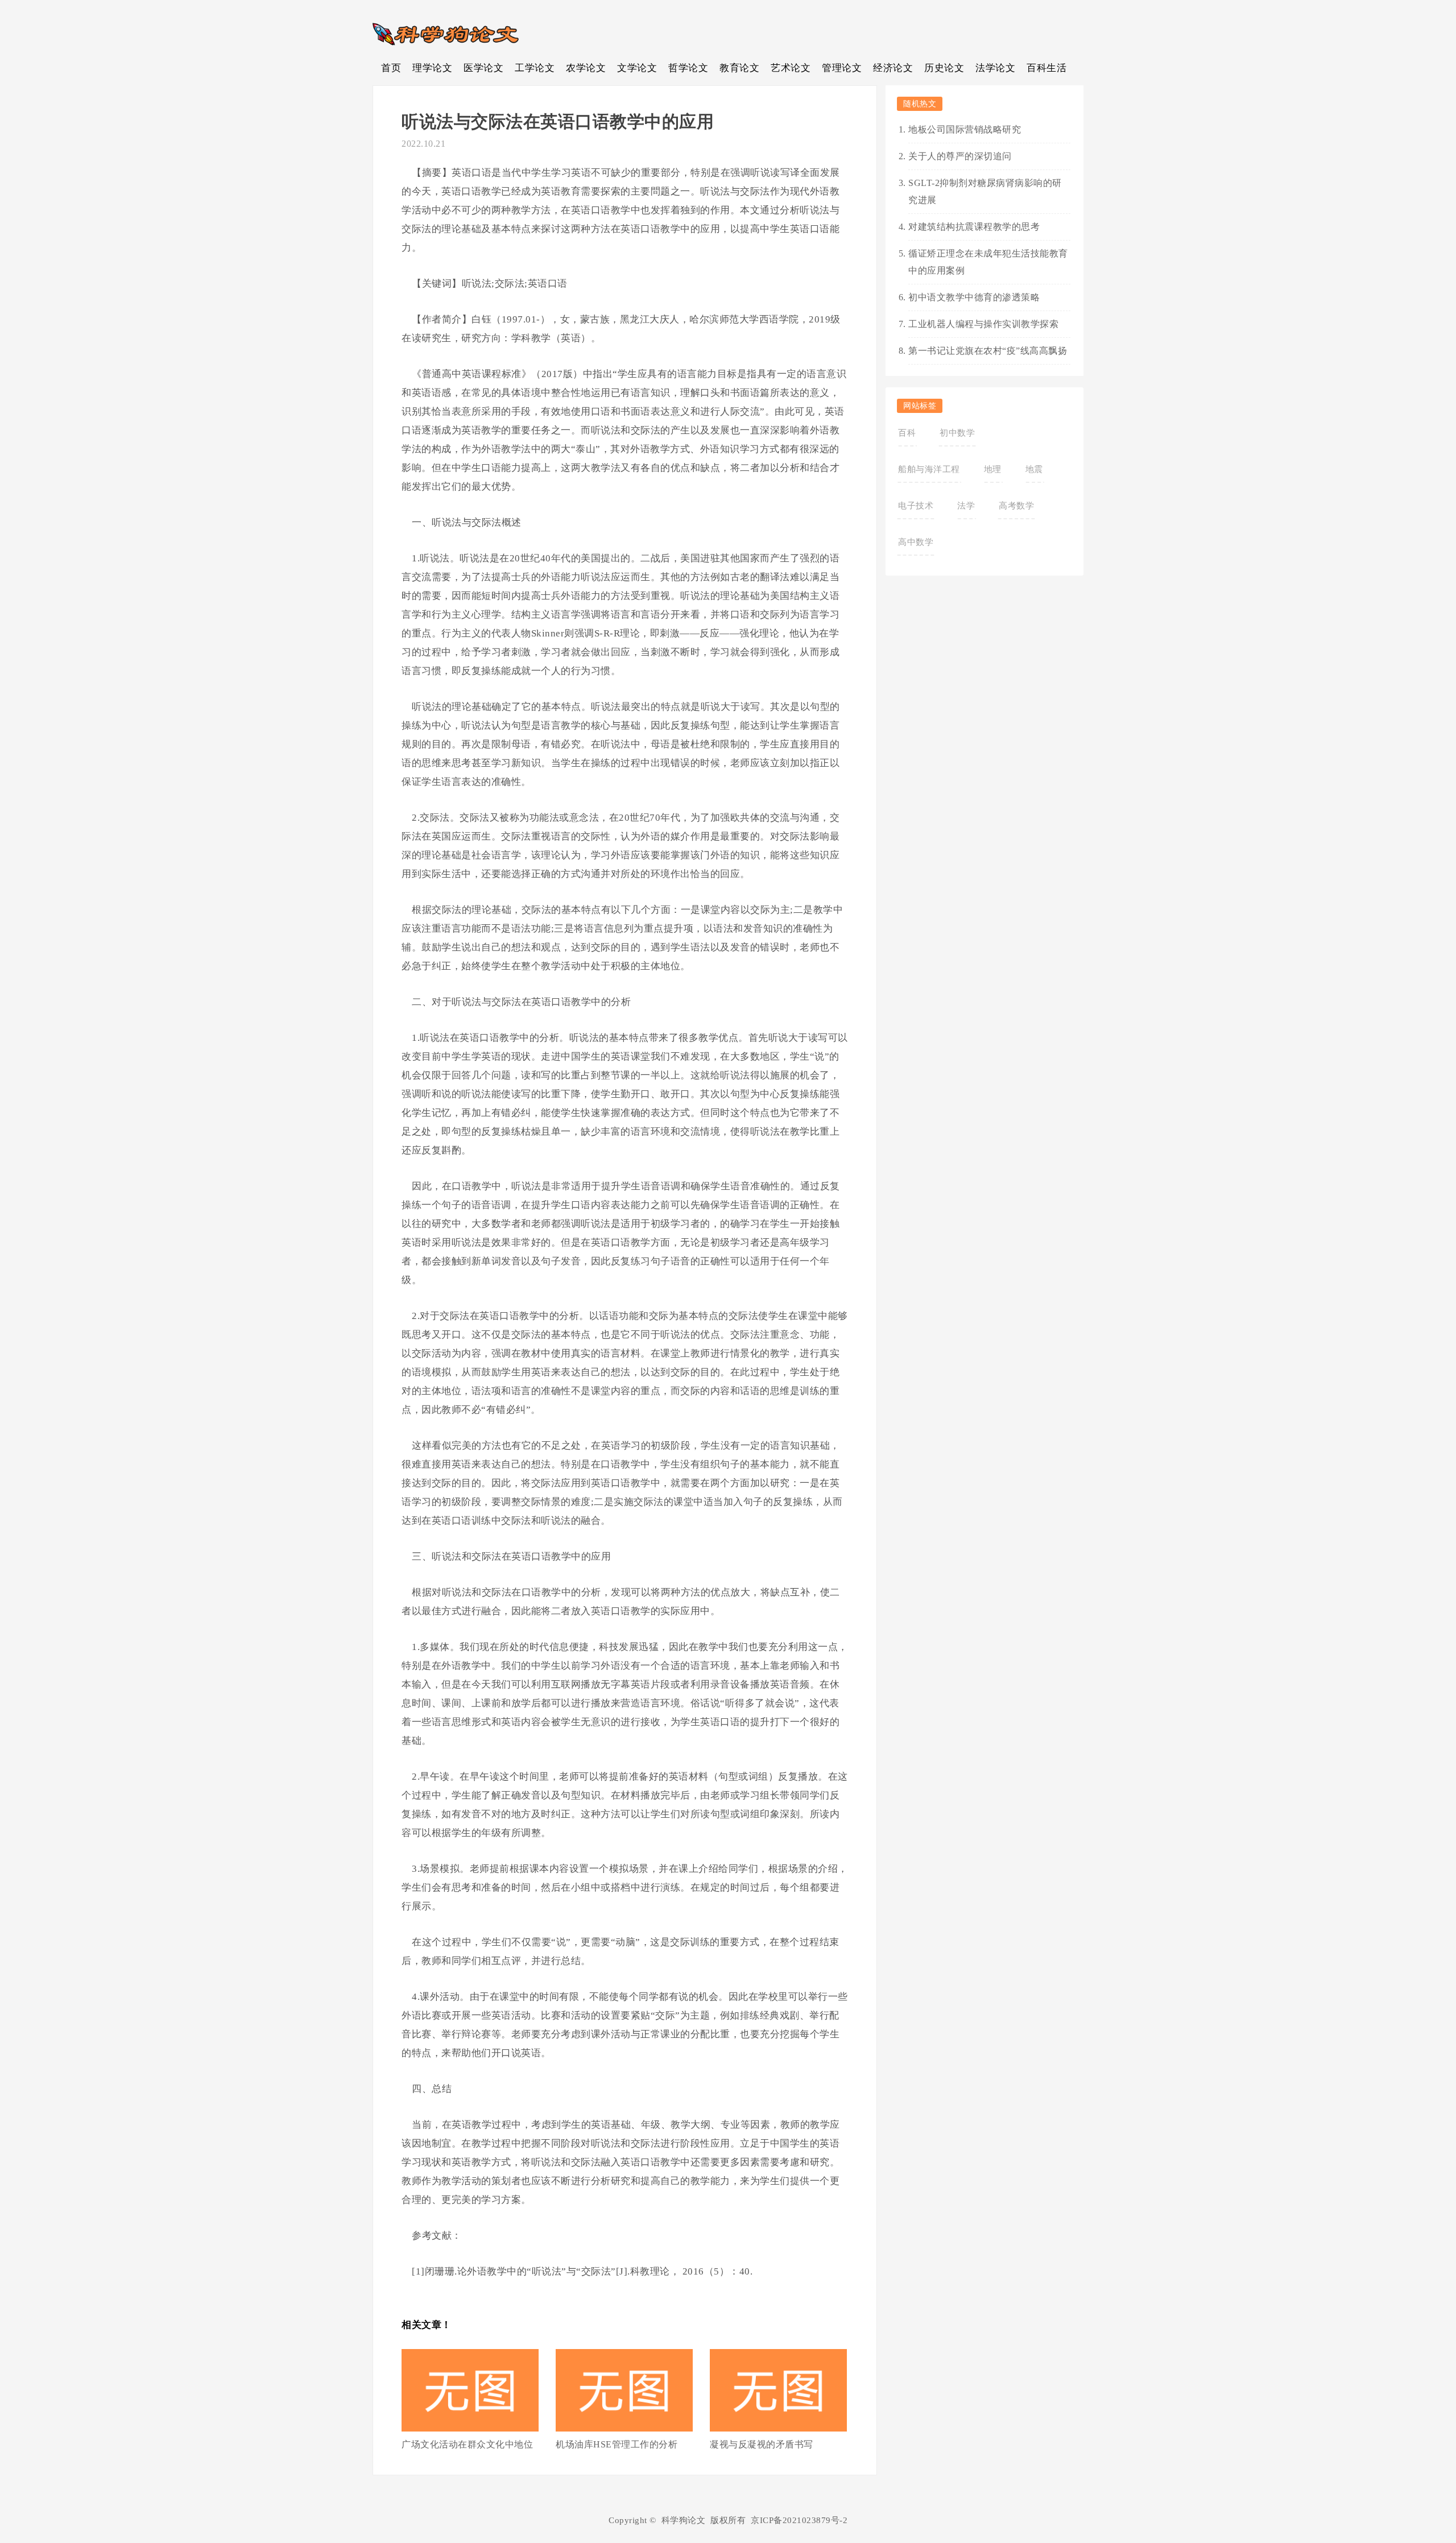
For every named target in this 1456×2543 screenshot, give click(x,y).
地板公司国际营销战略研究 (965, 129)
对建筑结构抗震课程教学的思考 (974, 227)
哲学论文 (688, 68)
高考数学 (1016, 506)
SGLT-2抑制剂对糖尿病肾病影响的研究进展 (985, 191)
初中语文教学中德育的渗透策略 (974, 297)
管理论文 (842, 68)
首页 (391, 68)
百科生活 (1046, 68)
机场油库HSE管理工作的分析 (617, 2444)
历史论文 (944, 68)
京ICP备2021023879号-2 (799, 2520)
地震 (1034, 469)
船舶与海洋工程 (929, 469)
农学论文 (586, 68)
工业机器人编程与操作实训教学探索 (983, 324)
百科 (907, 433)
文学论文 (637, 68)
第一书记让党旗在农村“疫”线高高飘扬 (988, 351)
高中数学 (916, 542)
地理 (993, 469)
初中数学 (957, 433)
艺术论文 (791, 68)
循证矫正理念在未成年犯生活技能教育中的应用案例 (988, 262)
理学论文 (432, 68)
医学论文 (483, 68)
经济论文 (893, 68)
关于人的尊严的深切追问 (960, 156)
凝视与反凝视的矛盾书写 (762, 2444)
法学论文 (995, 68)
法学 (966, 506)
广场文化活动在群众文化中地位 (467, 2444)
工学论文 (535, 68)
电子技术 (916, 506)
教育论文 (739, 68)
